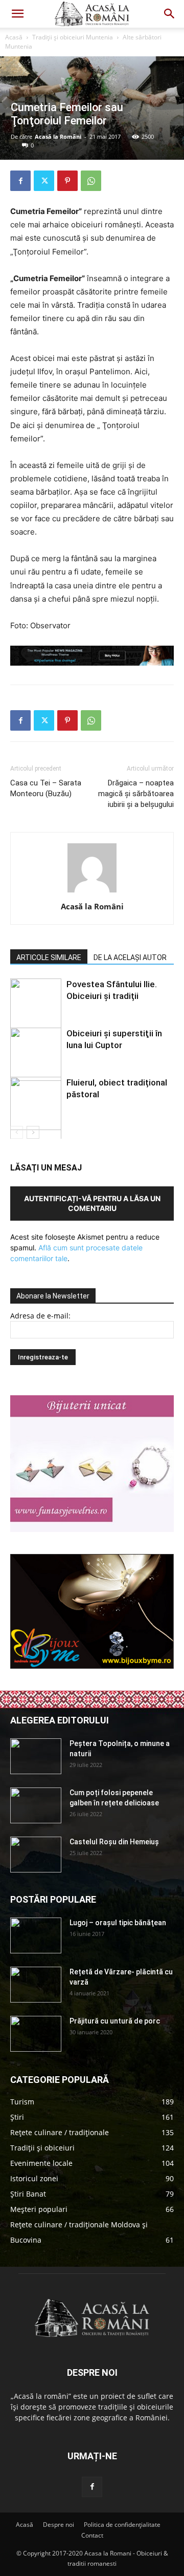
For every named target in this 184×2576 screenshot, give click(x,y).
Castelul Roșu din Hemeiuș (114, 1842)
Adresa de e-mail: (40, 1316)
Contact (92, 2535)
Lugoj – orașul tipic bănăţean (118, 1923)
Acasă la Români (58, 136)
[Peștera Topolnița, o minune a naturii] (36, 1756)
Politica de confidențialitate (122, 2525)
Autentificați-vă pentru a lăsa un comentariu (92, 1203)
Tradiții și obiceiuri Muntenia (73, 37)
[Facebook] (20, 181)
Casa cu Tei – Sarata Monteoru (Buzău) (46, 788)
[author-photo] (92, 892)
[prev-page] (17, 1132)
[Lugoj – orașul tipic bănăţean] (36, 1935)
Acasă (14, 37)
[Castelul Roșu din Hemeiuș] (36, 1855)
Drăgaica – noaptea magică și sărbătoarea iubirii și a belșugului (136, 794)
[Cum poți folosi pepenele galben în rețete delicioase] (36, 1805)
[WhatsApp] (91, 181)
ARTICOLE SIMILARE (49, 957)
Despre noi (59, 2525)
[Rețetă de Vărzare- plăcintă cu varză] (36, 1985)
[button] (17, 14)
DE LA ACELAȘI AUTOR (130, 957)
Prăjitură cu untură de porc (115, 2021)
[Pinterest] (67, 181)
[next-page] (33, 1132)
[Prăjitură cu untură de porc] (36, 2034)
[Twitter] (44, 181)
